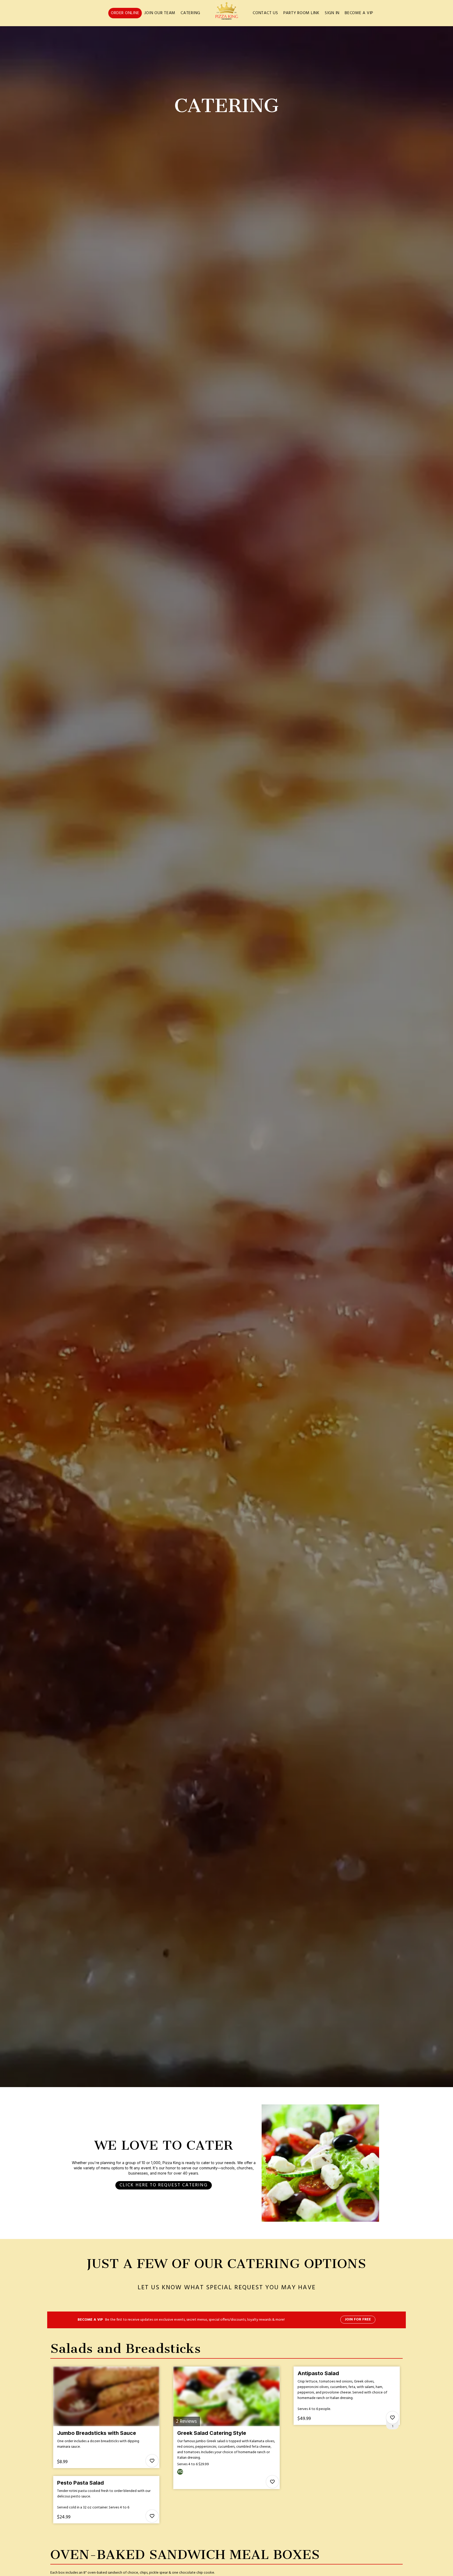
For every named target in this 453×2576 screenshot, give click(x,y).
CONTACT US (265, 13)
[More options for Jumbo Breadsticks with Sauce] (152, 2461)
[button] (106, 2417)
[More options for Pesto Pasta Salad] (152, 2516)
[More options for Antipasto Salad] (392, 2418)
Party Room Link (301, 13)
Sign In (332, 13)
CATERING (190, 13)
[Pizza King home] (226, 13)
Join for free (358, 2319)
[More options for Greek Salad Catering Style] (272, 2482)
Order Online (125, 13)
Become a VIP (359, 13)
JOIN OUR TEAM (160, 13)
